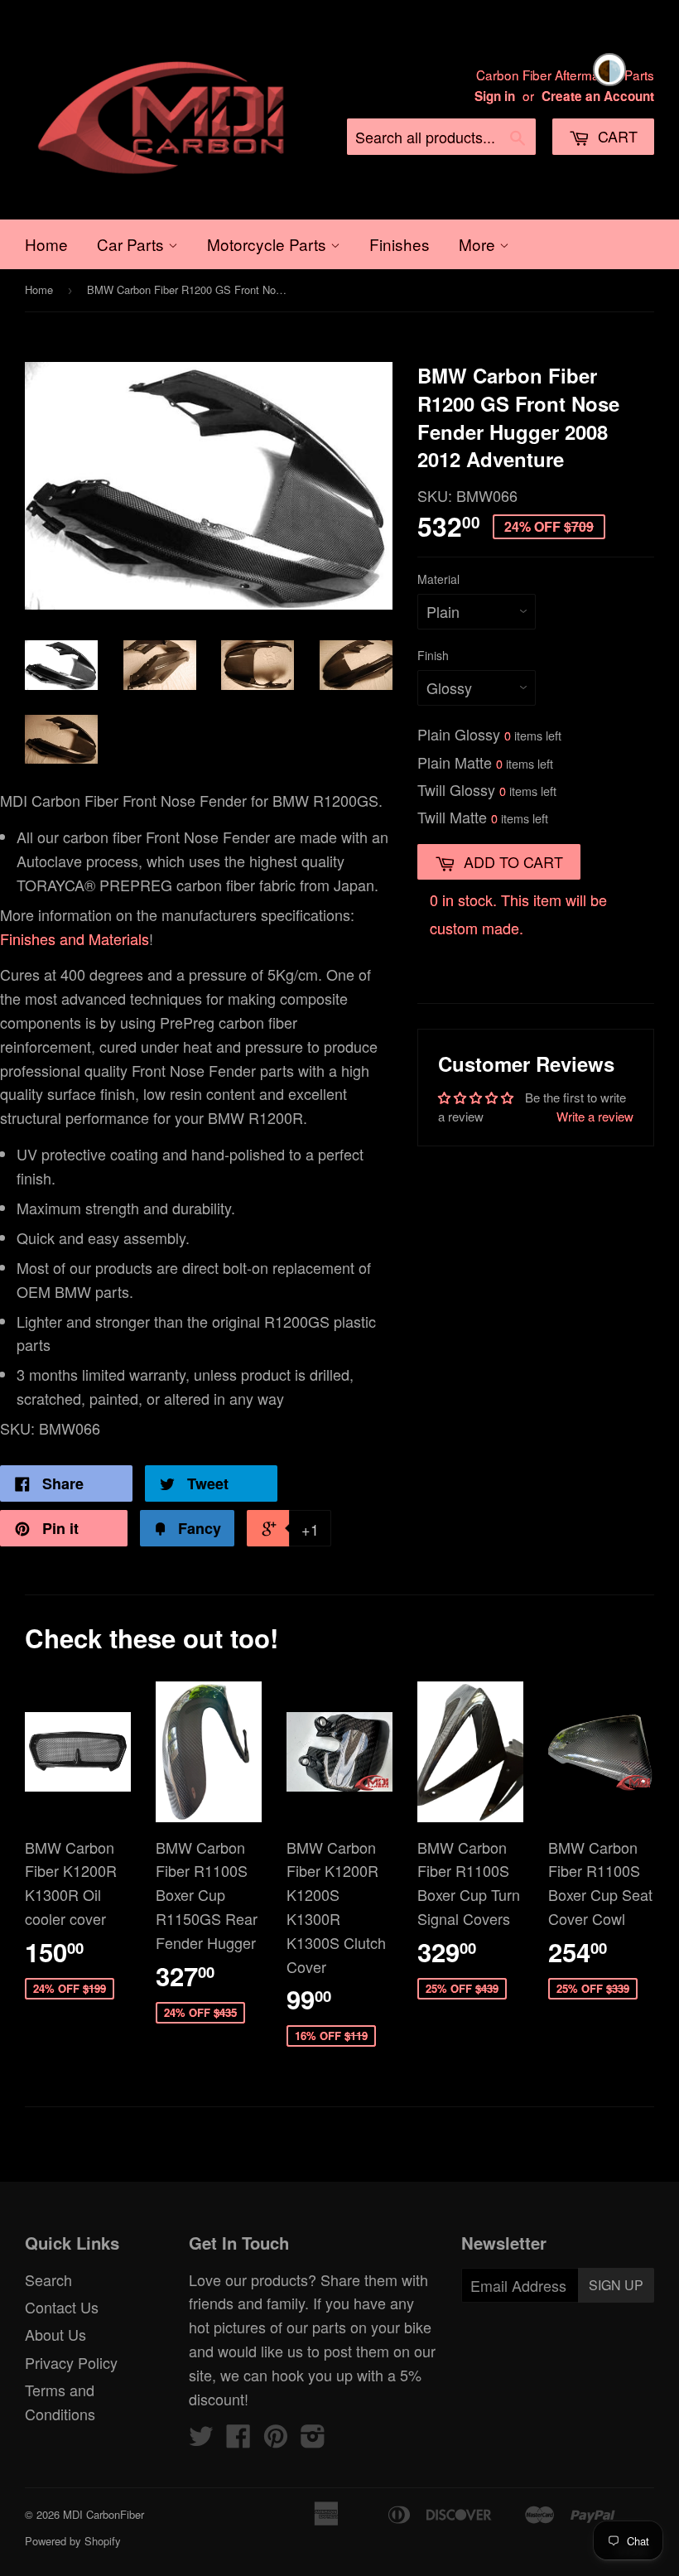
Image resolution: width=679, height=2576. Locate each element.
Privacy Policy (71, 2362)
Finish (433, 655)
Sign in (495, 96)
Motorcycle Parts (269, 244)
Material (438, 579)
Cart (616, 136)
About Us (55, 2334)
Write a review (595, 1116)
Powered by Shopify (73, 2541)
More (479, 244)
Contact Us (62, 2307)
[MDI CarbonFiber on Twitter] (201, 2439)
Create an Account (598, 96)
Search (48, 2279)
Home (46, 244)
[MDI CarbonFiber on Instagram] (313, 2439)
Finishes (400, 244)
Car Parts (132, 244)
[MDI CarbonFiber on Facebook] (238, 2439)
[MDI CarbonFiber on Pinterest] (276, 2439)
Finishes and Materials (75, 938)
